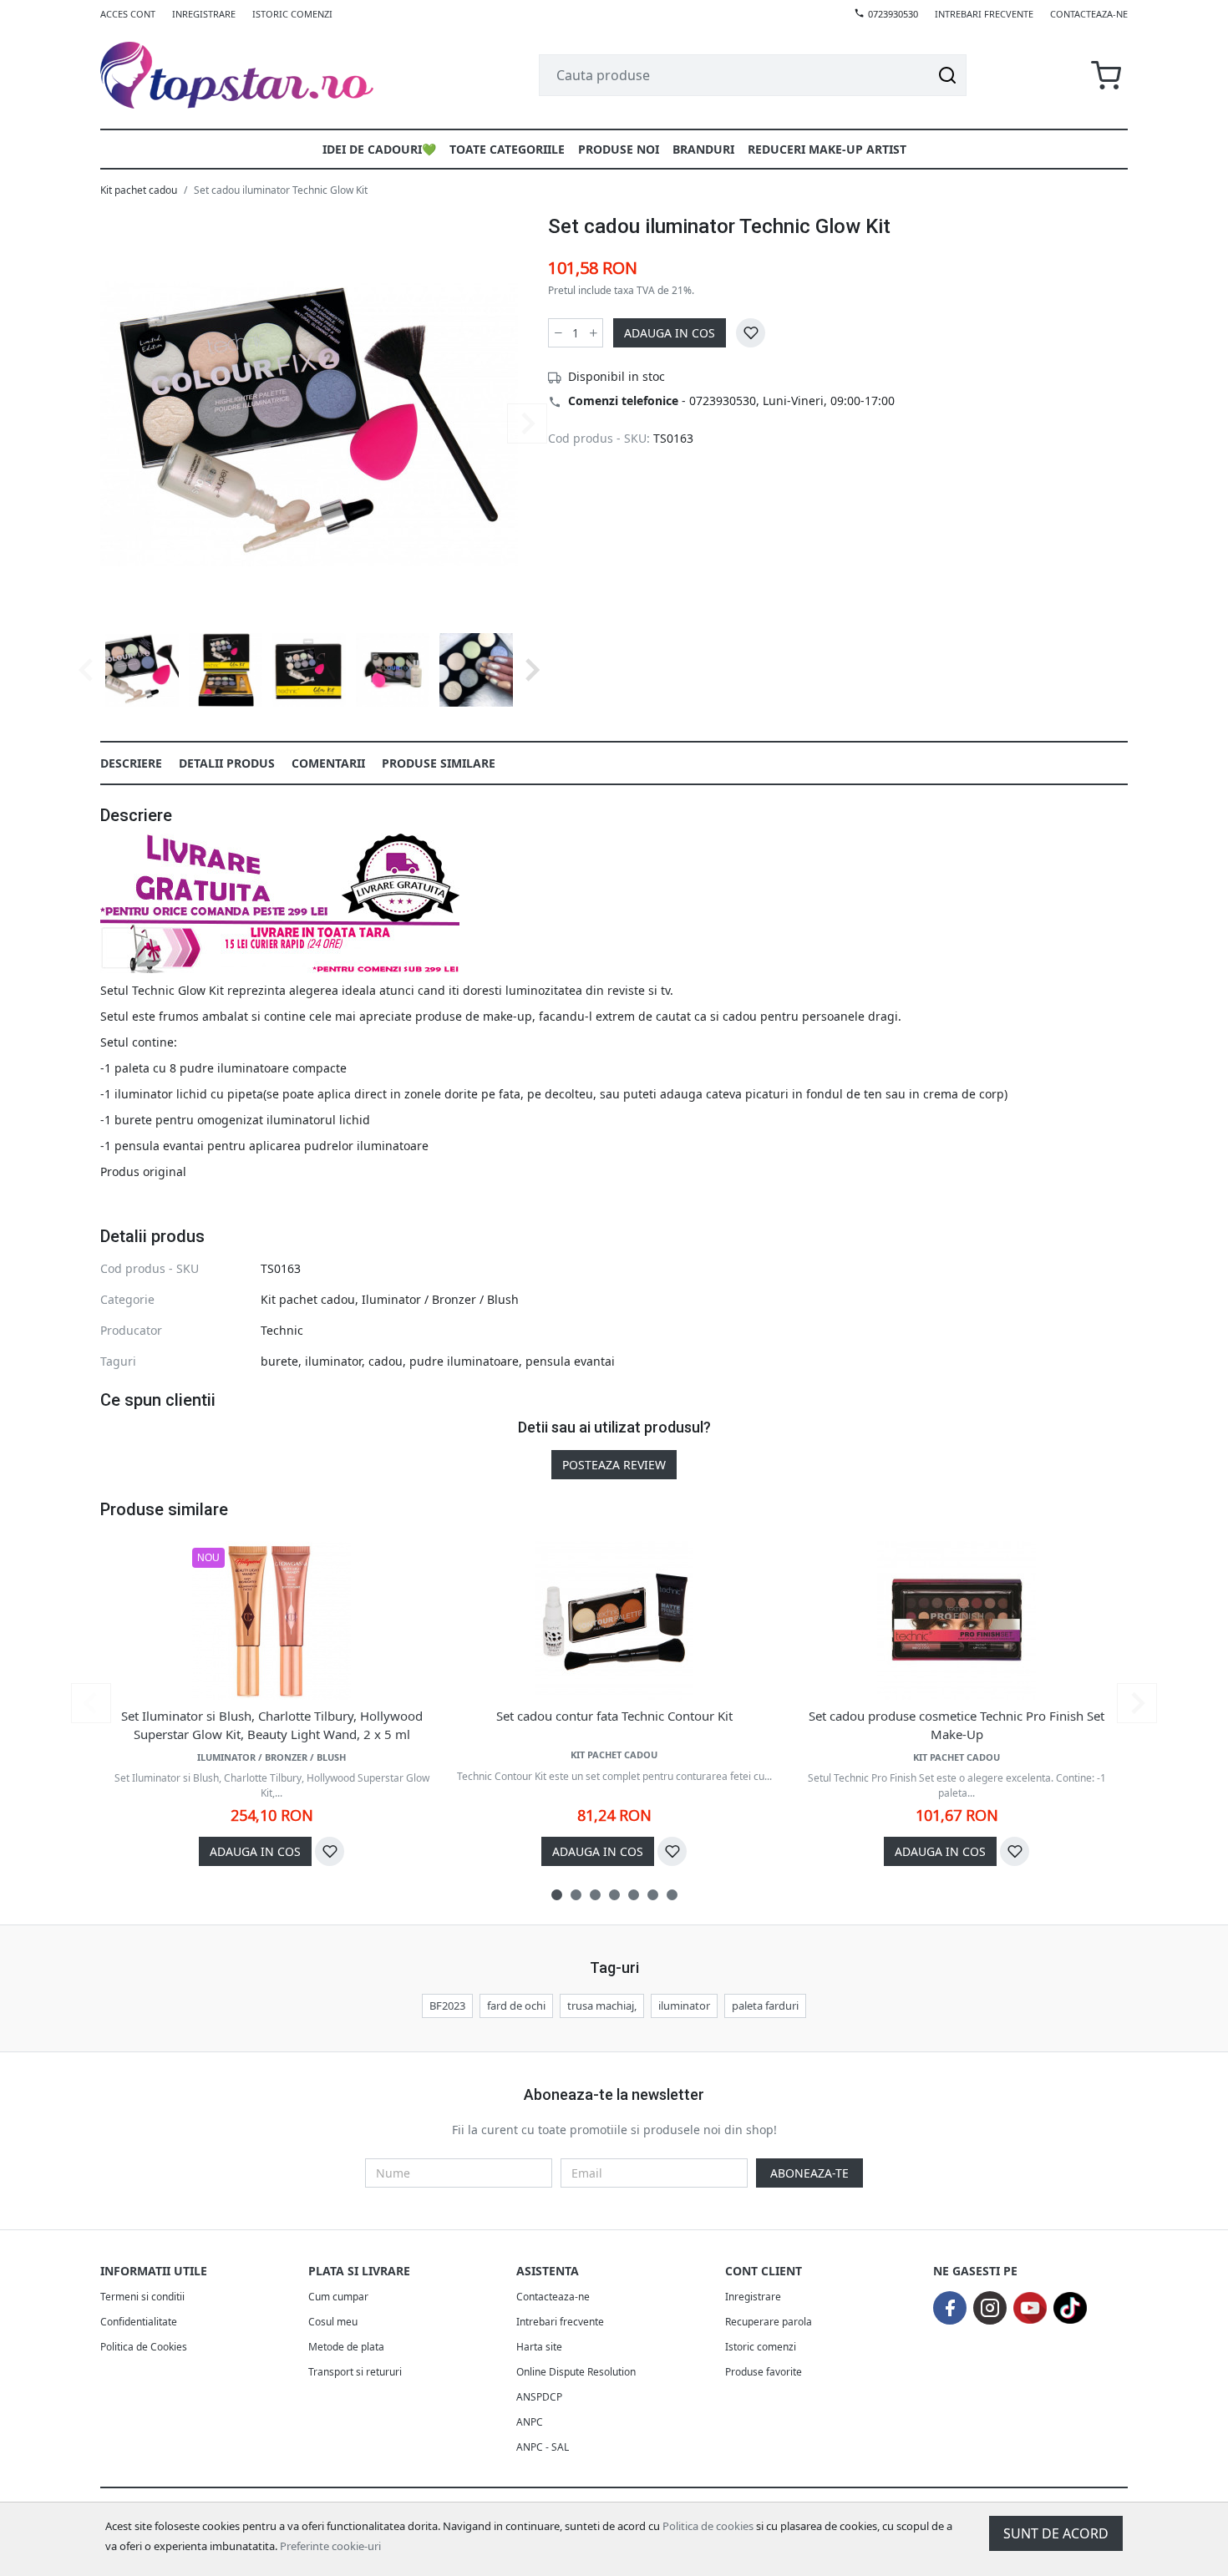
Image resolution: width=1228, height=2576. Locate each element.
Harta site (539, 2347)
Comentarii (328, 763)
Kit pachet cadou (139, 190)
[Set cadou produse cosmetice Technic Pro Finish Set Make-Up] (957, 1620)
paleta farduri (765, 2006)
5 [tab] (634, 1895)
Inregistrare (204, 14)
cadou (386, 1361)
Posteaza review (614, 1465)
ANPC (530, 2422)
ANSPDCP (539, 2397)
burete (279, 1361)
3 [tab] (595, 1895)
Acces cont (128, 14)
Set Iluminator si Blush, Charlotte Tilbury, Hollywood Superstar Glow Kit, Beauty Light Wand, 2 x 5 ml (272, 1725)
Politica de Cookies (144, 2347)
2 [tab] (576, 1895)
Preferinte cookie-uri (330, 2546)
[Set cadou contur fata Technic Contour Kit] (614, 1620)
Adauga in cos (670, 333)
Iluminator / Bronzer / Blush (440, 1299)
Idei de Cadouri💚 (379, 149)
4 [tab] (614, 1895)
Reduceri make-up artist (827, 149)
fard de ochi (516, 2006)
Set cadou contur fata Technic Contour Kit (614, 1716)
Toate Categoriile (507, 149)
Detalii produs (227, 763)
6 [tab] (653, 1895)
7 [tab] (672, 1895)
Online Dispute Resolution (576, 2372)
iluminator (333, 1361)
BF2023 (447, 2006)
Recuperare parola (769, 2322)
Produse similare (439, 763)
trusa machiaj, (602, 2006)
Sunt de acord (1056, 2533)
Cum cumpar (338, 2297)
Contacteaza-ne (1089, 14)
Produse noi (619, 149)
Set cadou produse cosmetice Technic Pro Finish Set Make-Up (957, 1725)
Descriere (131, 763)
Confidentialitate (139, 2322)
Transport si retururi (355, 2372)
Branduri (703, 149)
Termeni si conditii (142, 2297)
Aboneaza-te (809, 2173)
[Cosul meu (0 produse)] (1106, 76)
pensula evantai (570, 1361)
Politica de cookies (708, 2526)
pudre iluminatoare (464, 1361)
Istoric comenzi (292, 14)
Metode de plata (346, 2347)
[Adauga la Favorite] (751, 333)
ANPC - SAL (543, 2447)
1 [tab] (557, 1895)
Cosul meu (333, 2322)
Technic (282, 1330)
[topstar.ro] (257, 75)
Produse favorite (764, 2372)
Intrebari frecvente (984, 14)
